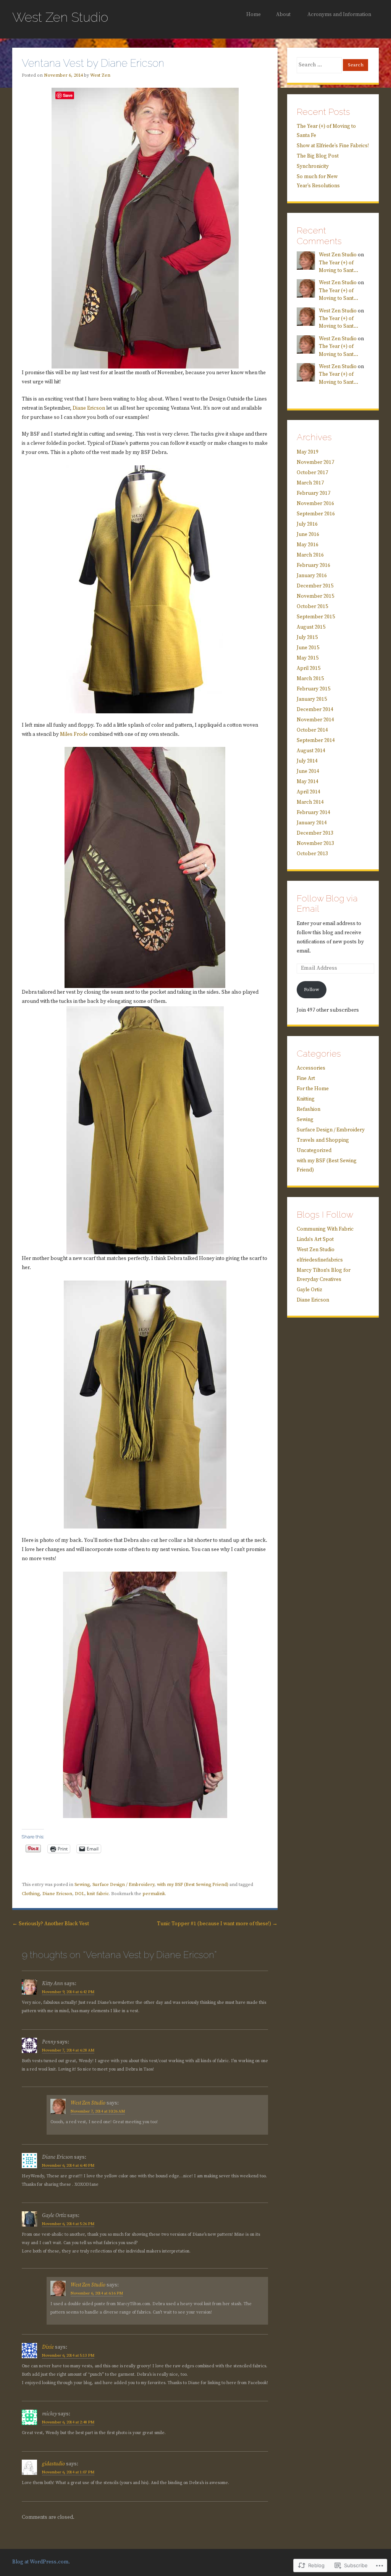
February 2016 (313, 566)
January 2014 (312, 823)
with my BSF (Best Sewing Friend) (193, 1885)
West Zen (100, 75)
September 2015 (316, 617)
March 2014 (310, 802)
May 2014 (308, 782)
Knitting (306, 1099)
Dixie (48, 2347)
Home (254, 15)
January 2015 (312, 699)
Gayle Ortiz (309, 1290)
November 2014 (315, 720)
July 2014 (307, 761)
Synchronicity (313, 167)
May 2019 (308, 452)
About (283, 15)
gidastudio (53, 2464)
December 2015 (315, 586)
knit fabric (98, 1894)
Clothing (31, 1894)
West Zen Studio (60, 17)
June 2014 (308, 772)
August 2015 (311, 627)
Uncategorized (314, 1151)
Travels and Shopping (323, 1140)
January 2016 (312, 576)
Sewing (82, 1885)
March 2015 (310, 679)
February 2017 (313, 493)
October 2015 (312, 607)
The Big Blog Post (318, 156)
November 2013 (315, 844)
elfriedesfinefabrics (320, 1260)
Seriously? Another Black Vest (51, 1924)
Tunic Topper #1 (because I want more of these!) (217, 1924)
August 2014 (311, 751)
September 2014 (316, 741)
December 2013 (315, 833)
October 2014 (312, 730)
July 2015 (307, 638)
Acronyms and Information (339, 15)
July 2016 (307, 524)
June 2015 (308, 648)
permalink (154, 1894)
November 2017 (315, 463)
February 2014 (313, 813)
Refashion (309, 1109)
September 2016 (316, 514)
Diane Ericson (89, 408)
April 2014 (309, 792)
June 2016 (308, 535)
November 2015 (315, 596)
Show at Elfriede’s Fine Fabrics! (333, 146)
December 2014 (315, 710)
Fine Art (306, 1079)
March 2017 (310, 483)
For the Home (313, 1089)
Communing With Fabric (325, 1229)
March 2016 (310, 555)
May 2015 (308, 658)
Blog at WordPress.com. (41, 2562)
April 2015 (309, 669)
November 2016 (315, 504)
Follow (312, 990)
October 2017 (312, 473)
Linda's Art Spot (315, 1240)
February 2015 (313, 689)
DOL (80, 1894)
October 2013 (312, 854)
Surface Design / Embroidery (123, 1885)
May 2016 (308, 545)
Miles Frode (74, 735)
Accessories (311, 1068)
